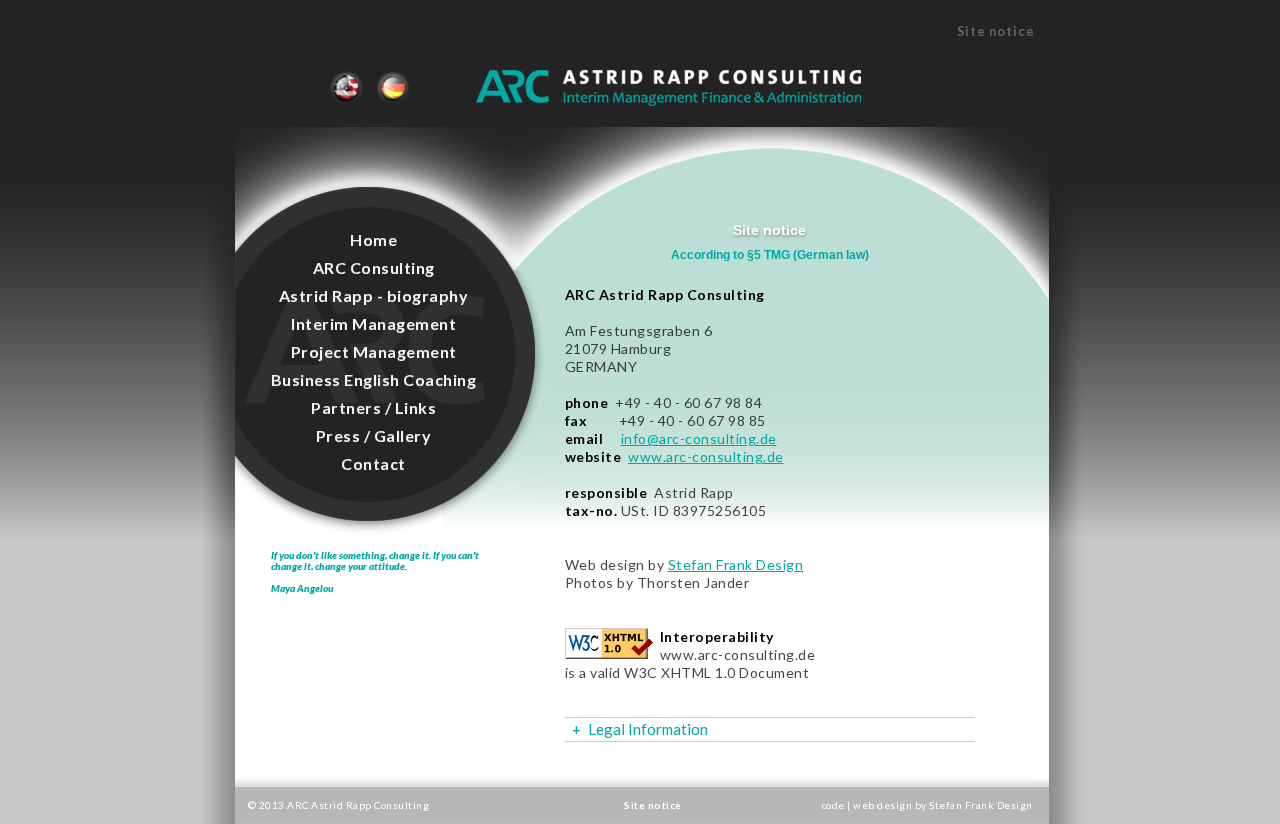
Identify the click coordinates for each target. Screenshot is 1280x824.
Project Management (374, 351)
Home (373, 239)
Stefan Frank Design (736, 564)
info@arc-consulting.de (699, 438)
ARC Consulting (374, 267)
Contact (373, 463)
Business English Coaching (374, 379)
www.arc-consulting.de (706, 456)
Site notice (345, 75)
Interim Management (373, 323)
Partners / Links (373, 407)
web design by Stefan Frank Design (943, 805)
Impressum (396, 87)
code (835, 805)
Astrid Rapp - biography (374, 295)
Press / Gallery (374, 435)
